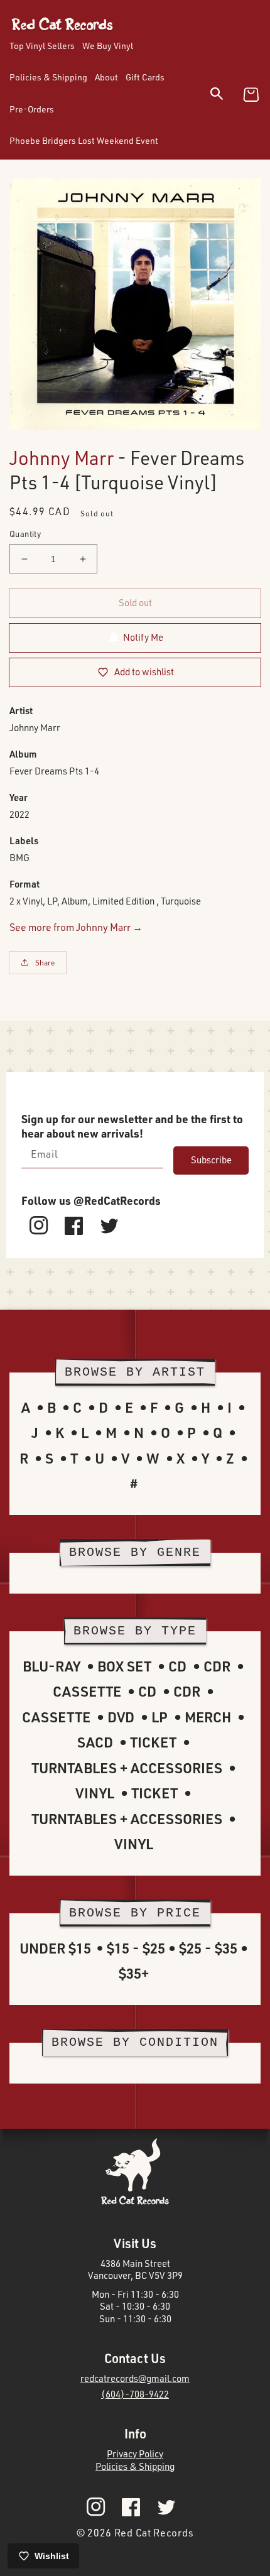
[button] (224, 96)
